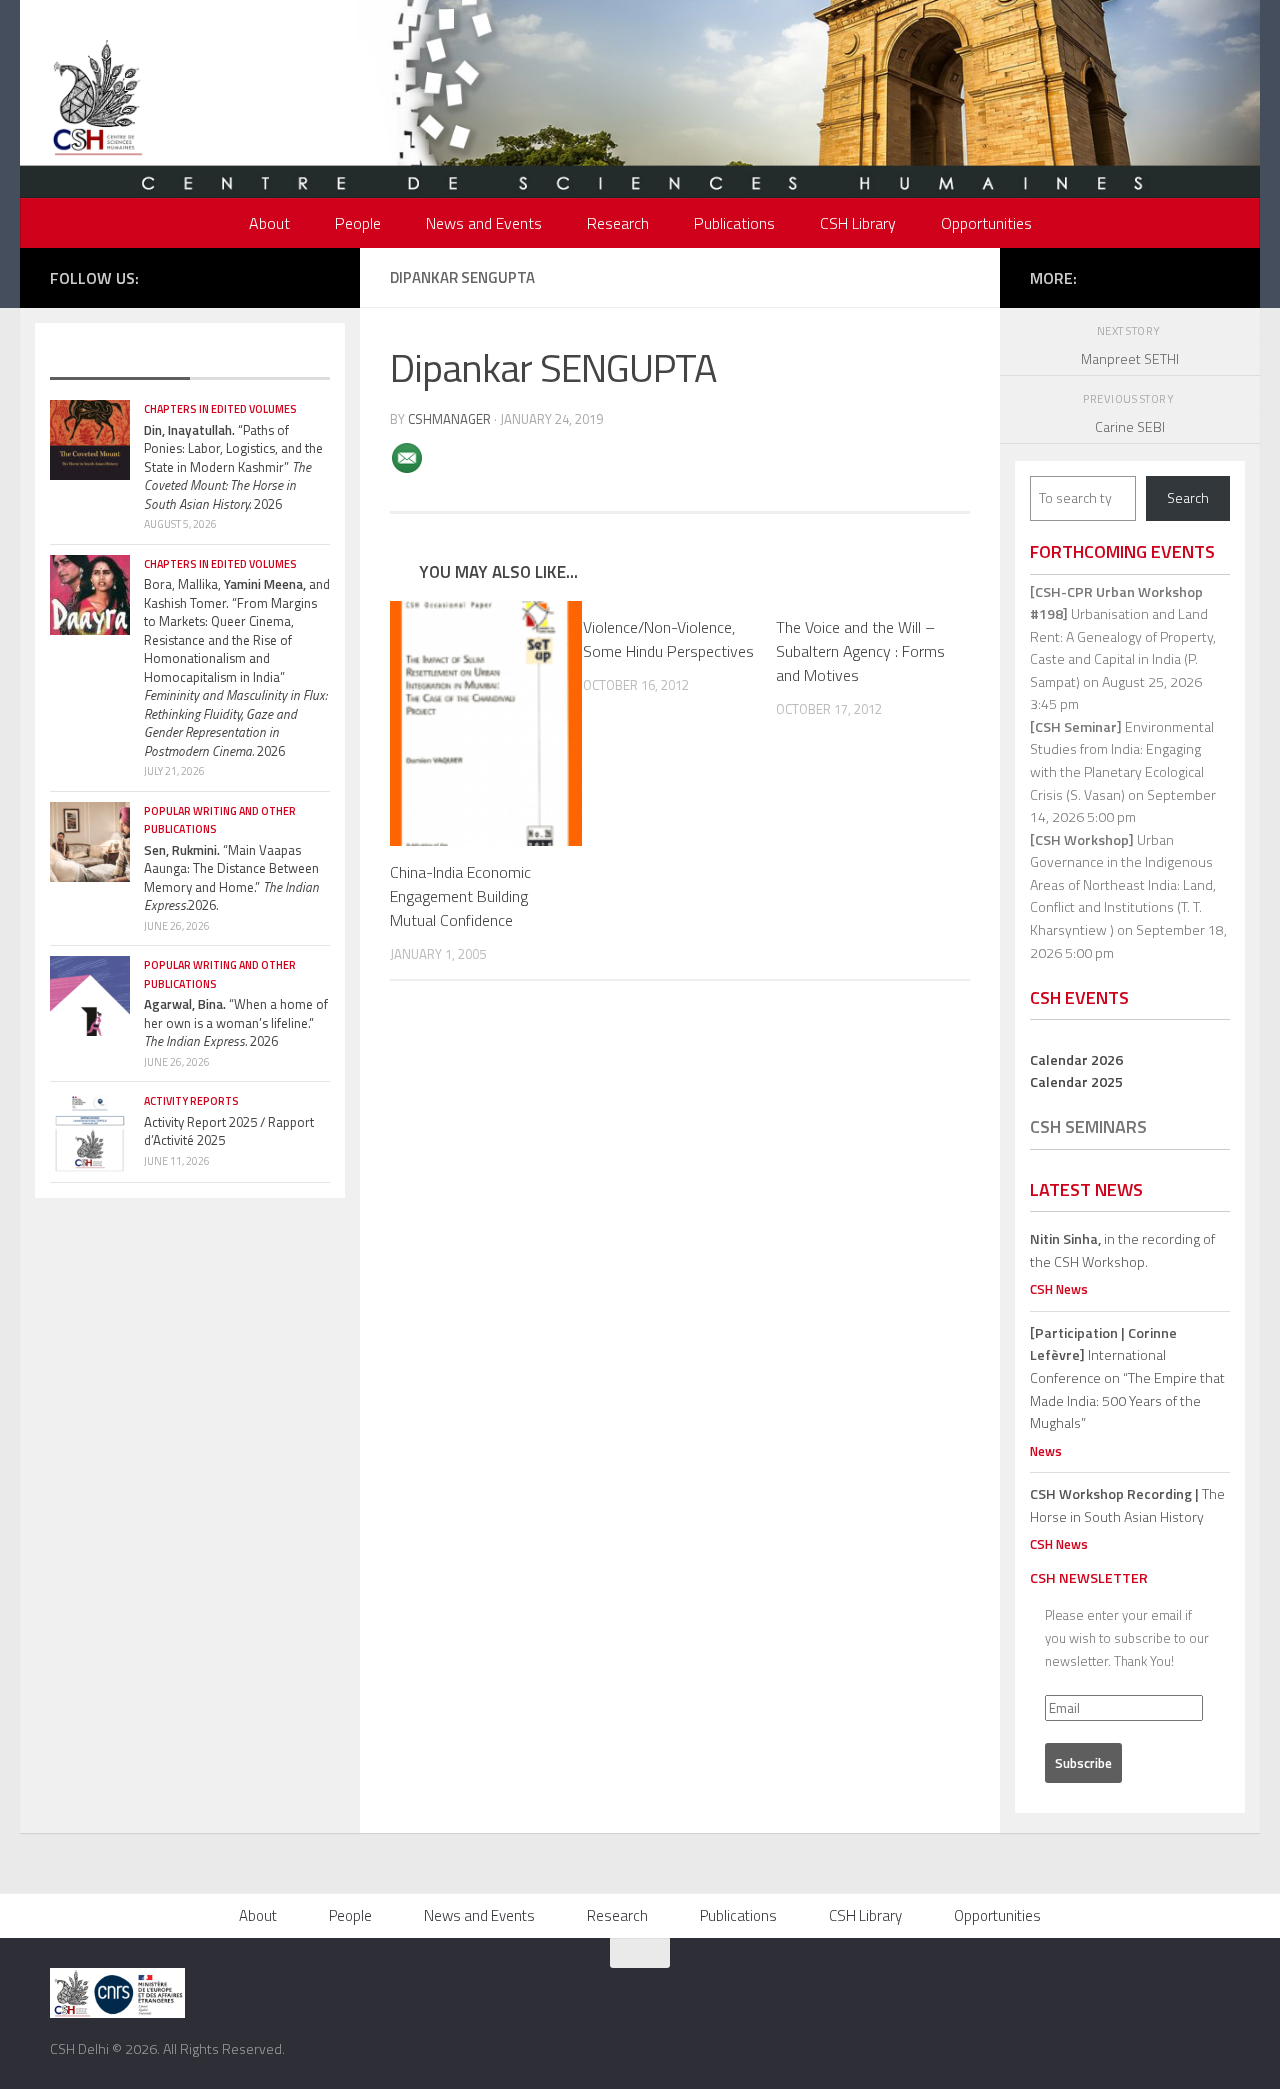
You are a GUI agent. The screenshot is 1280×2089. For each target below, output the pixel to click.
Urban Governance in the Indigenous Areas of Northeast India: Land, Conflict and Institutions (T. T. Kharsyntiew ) (1123, 884)
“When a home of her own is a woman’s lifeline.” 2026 (236, 1022)
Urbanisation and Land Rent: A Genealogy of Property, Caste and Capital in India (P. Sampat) (1123, 636)
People (358, 223)
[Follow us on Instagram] (259, 276)
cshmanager (449, 419)
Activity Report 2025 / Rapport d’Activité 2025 (229, 1131)
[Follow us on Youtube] (289, 276)
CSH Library (858, 223)
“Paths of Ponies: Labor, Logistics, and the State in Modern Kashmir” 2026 (233, 467)
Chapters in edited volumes (220, 409)
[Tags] (260, 359)
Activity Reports (191, 1101)
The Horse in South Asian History (1127, 1505)
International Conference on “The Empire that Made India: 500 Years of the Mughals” (1127, 1377)
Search (1188, 497)
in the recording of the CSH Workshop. (1122, 1250)
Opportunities (986, 223)
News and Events (484, 223)
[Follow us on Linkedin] (319, 276)
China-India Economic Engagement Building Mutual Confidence (460, 896)
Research (618, 223)
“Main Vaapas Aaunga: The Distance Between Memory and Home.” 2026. (231, 878)
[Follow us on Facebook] (199, 276)
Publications (734, 223)
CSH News (1059, 1289)
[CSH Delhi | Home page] (97, 100)
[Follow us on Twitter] (229, 276)
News (1046, 1451)
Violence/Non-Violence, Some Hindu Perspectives (668, 639)
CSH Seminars (1088, 1126)
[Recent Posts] (120, 359)
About (269, 223)
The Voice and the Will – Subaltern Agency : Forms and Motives (860, 651)
